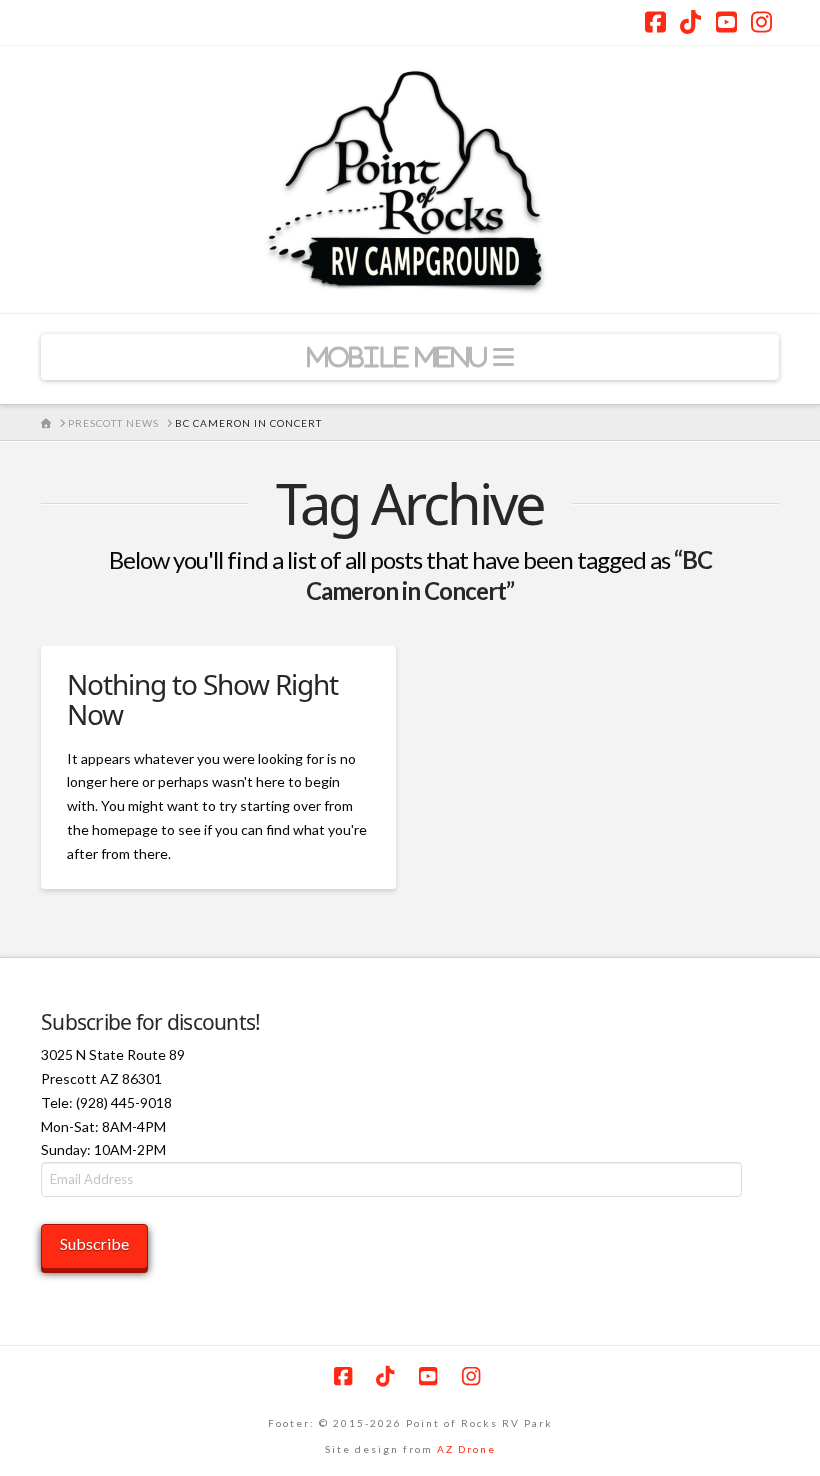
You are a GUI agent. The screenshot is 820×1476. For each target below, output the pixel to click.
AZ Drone (466, 1449)
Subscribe (94, 1243)
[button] (410, 357)
